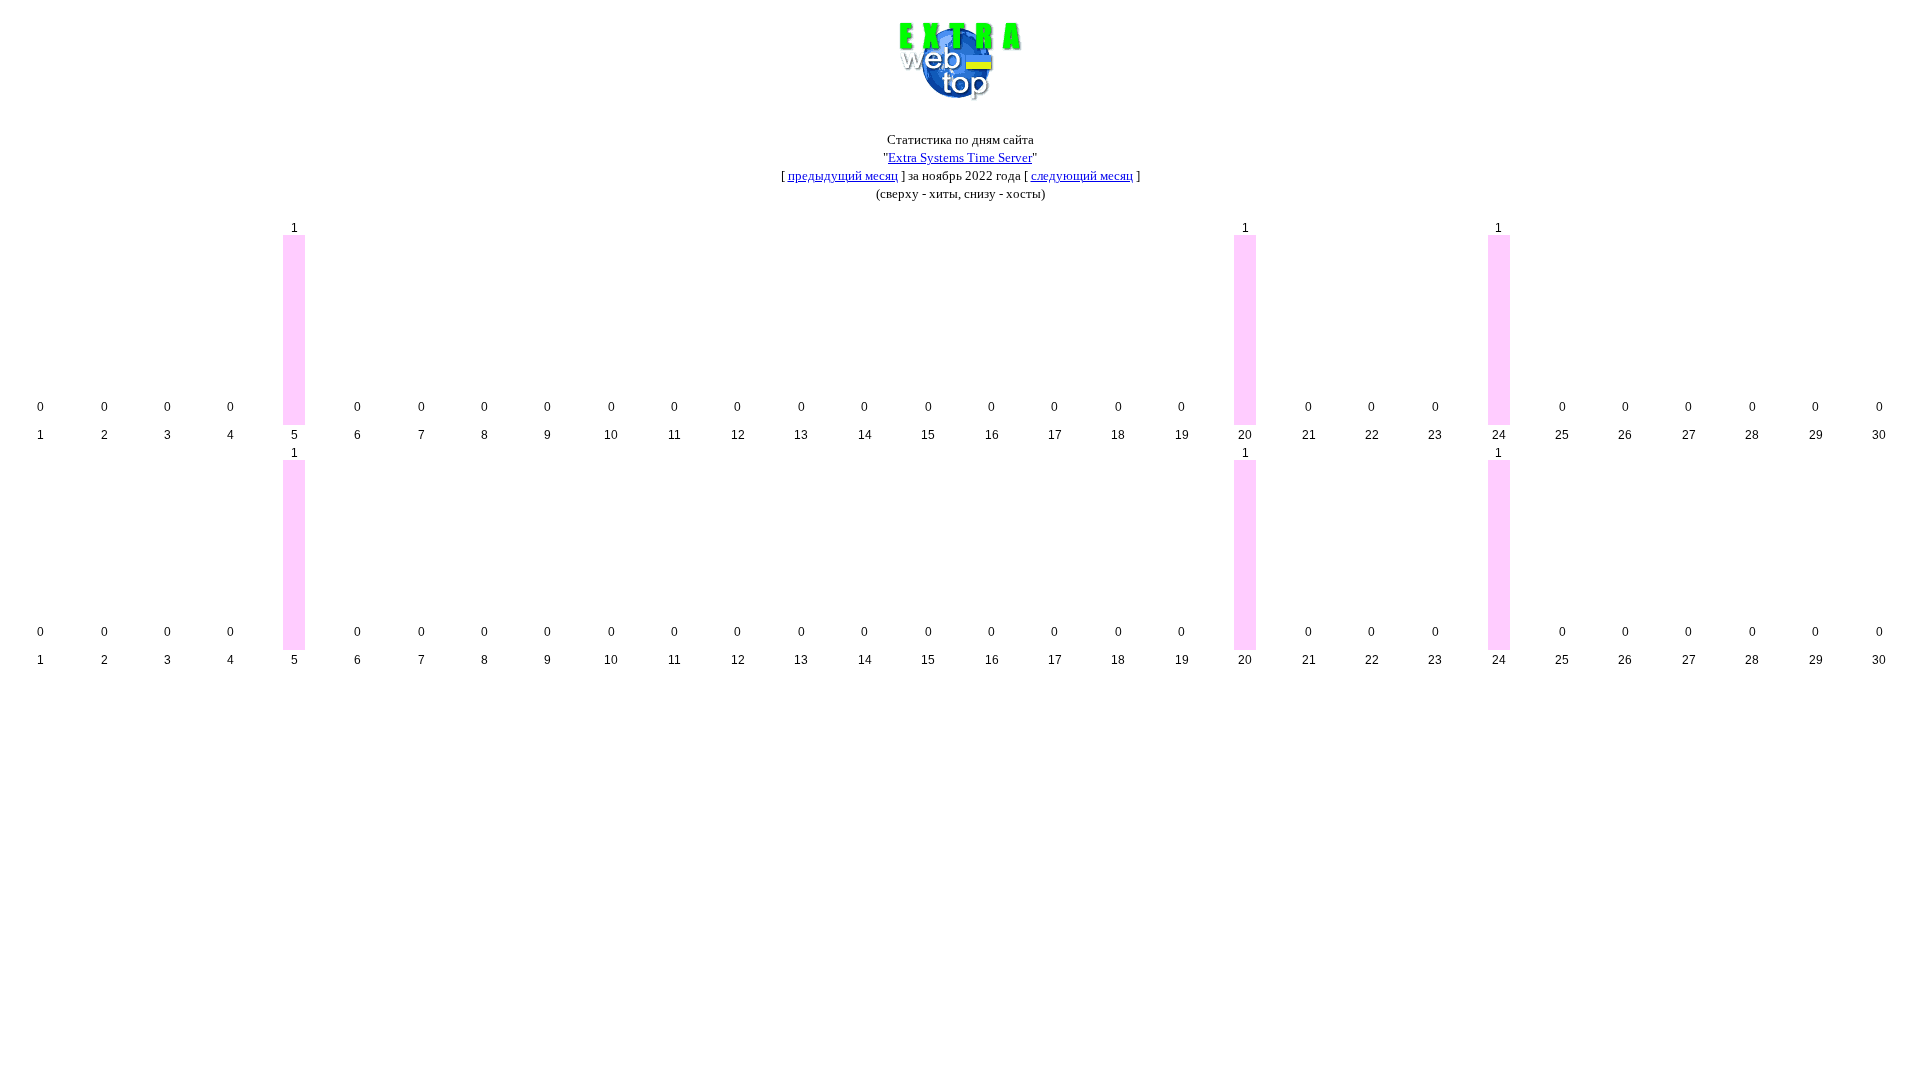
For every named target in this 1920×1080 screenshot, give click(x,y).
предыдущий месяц (843, 175)
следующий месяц (1082, 175)
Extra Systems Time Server (960, 157)
